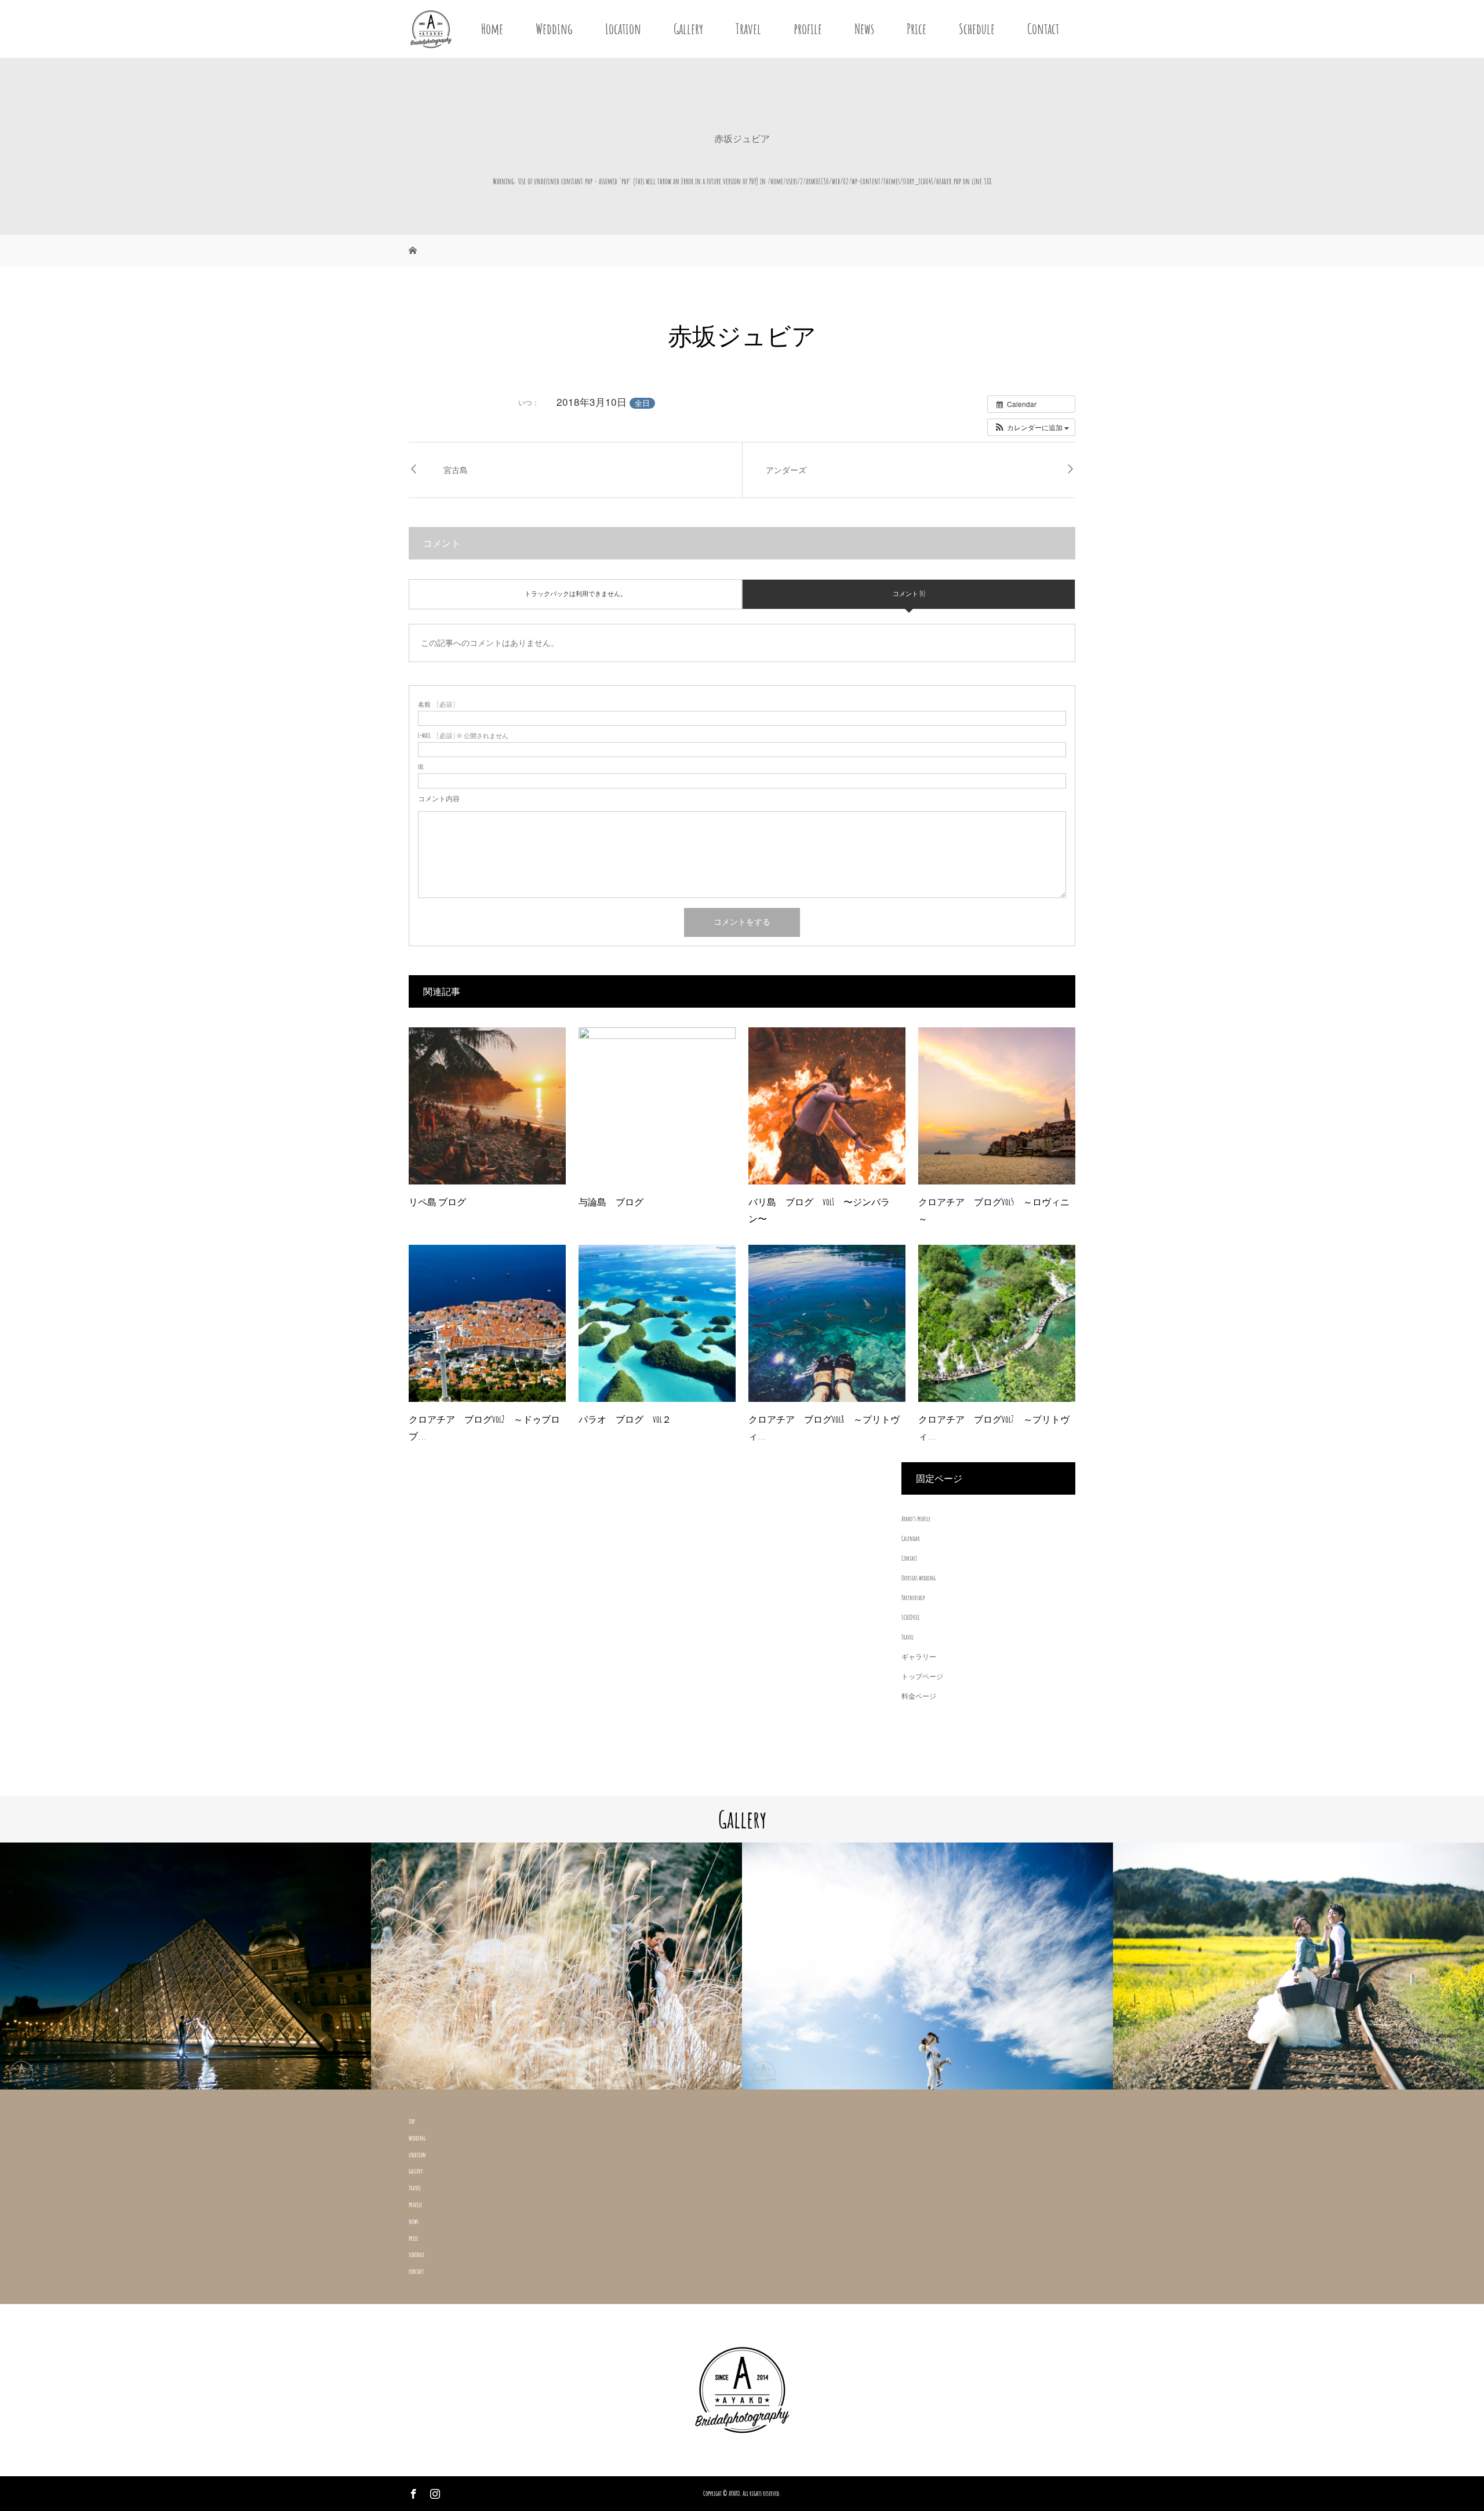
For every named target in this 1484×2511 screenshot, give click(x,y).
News (864, 29)
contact (416, 2271)
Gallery (688, 29)
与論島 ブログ (611, 1202)
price (413, 2238)
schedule (417, 2254)
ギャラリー (919, 1657)
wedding (417, 2138)
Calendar (911, 1538)
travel (415, 2188)
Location (623, 29)
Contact (1043, 29)
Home (492, 29)
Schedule (977, 29)
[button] (1031, 427)
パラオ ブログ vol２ (625, 1419)
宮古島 (456, 470)
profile (808, 29)
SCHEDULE (910, 1617)
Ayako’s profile (916, 1519)
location (417, 2155)
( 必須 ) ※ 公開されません (463, 736)
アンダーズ (786, 470)
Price (916, 29)
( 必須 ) (437, 705)
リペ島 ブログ (437, 1202)
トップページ (922, 1676)
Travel (748, 29)
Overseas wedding (919, 1578)
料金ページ (919, 1696)
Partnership (913, 1598)
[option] (185, 1966)
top (412, 2121)
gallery (416, 2171)
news (414, 2221)
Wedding (554, 29)
